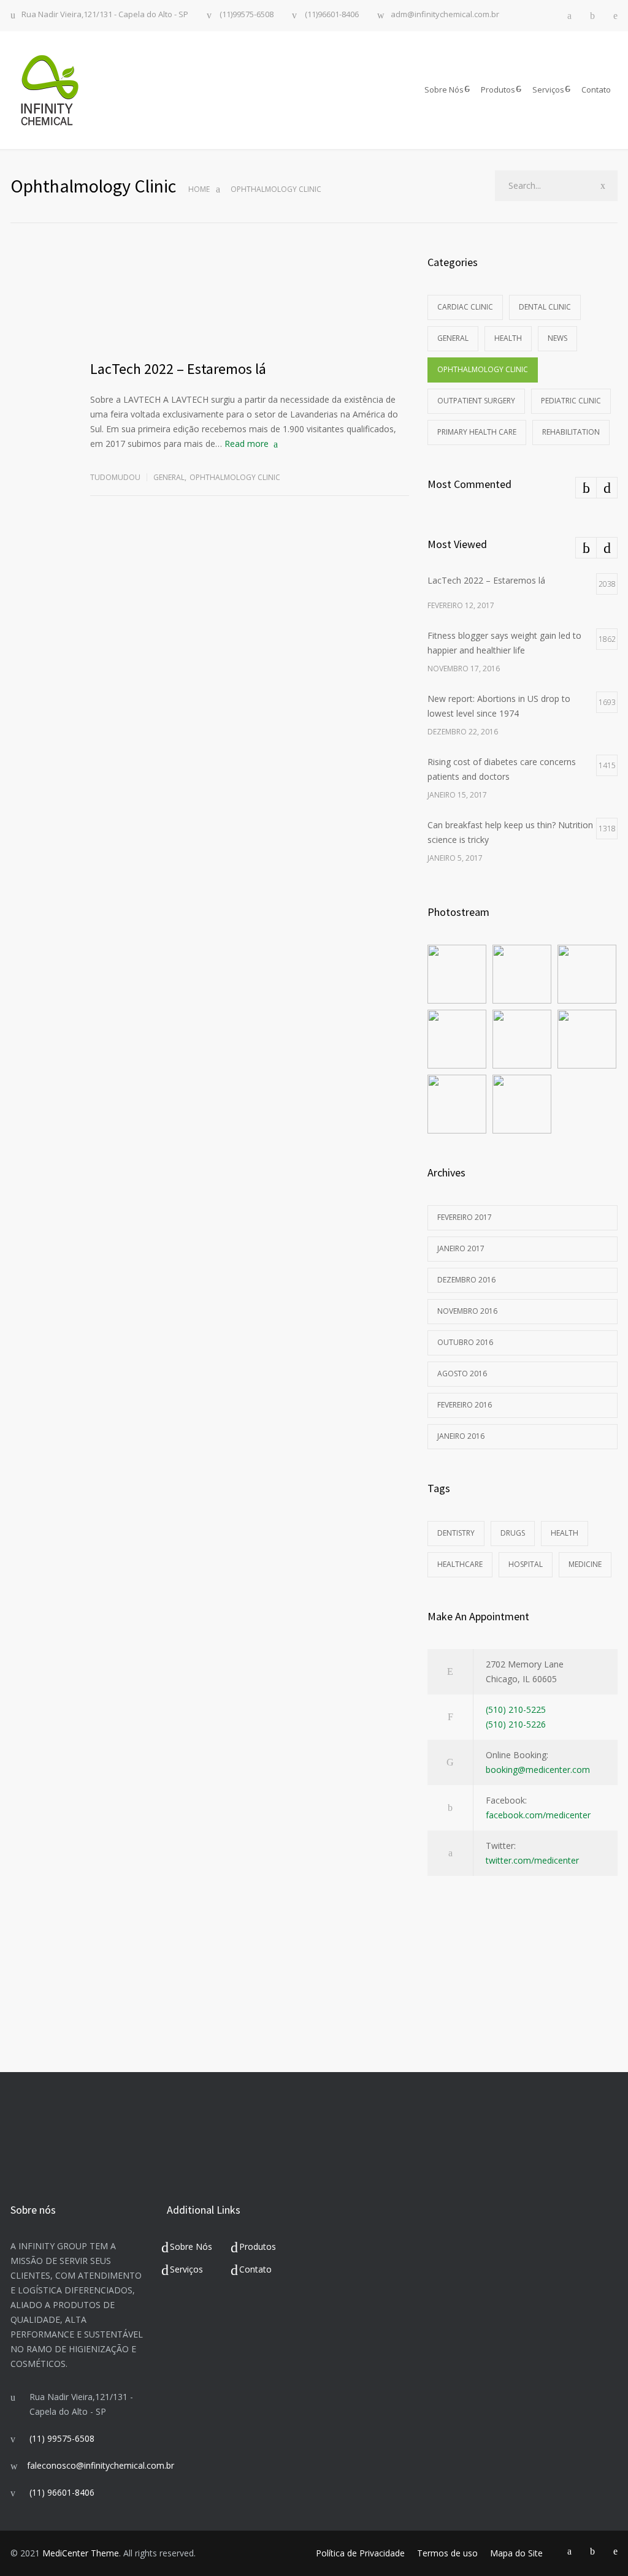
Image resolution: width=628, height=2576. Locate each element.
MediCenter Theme (81, 2553)
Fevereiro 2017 (465, 1217)
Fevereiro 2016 (465, 1405)
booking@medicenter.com (538, 1770)
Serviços (548, 90)
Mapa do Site (516, 2553)
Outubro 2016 (465, 1342)
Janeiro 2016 (461, 1436)
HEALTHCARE (460, 1564)
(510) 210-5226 (516, 1724)
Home (199, 189)
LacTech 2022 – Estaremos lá (178, 369)
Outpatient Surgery (476, 401)
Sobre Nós (444, 90)
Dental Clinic (545, 307)
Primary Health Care (477, 432)
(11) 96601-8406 (62, 2492)
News (557, 338)
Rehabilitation (571, 432)
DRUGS (513, 1533)
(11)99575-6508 (246, 15)
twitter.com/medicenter (532, 1860)
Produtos (498, 90)
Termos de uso (447, 2553)
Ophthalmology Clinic (235, 477)
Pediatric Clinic (571, 401)
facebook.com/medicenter (538, 1815)
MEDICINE (585, 1564)
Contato (596, 90)
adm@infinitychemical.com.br (445, 15)
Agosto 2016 (462, 1374)
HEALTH (565, 1533)
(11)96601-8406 (331, 15)
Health (508, 338)
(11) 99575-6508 (62, 2438)
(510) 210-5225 (516, 1709)
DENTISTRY (456, 1533)
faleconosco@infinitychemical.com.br (101, 2465)
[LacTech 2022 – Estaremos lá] (250, 300)
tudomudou (115, 477)
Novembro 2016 (467, 1311)
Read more (247, 444)
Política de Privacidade (360, 2553)
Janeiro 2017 (461, 1248)
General (169, 477)
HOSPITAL (526, 1564)
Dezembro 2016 (466, 1280)
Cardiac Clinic (465, 307)
